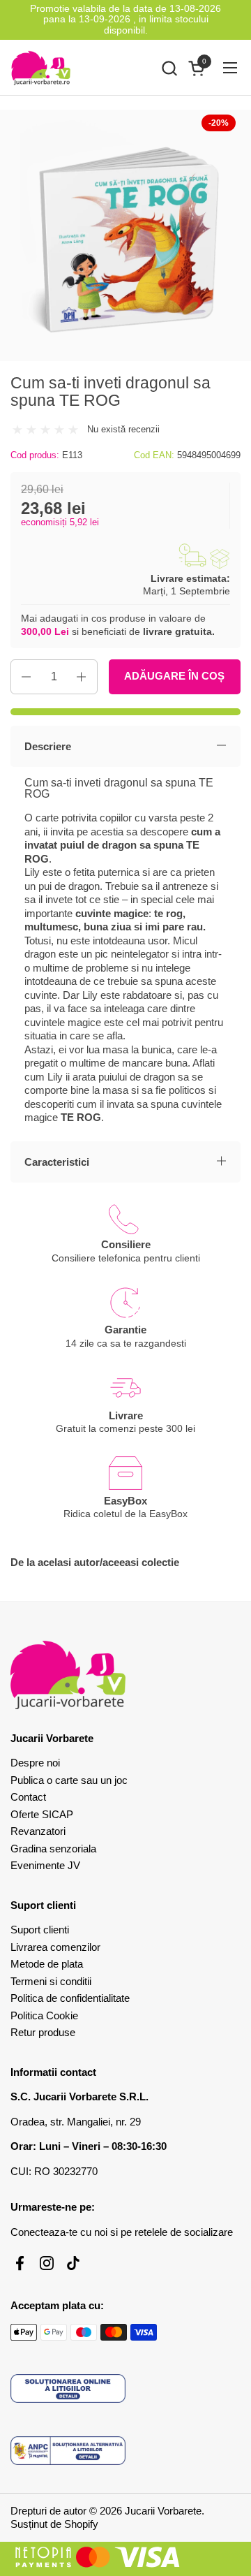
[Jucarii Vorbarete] (41, 68)
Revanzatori (38, 1831)
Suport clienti (40, 1930)
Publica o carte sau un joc (69, 1780)
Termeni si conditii (51, 1981)
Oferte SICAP (42, 1814)
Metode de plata (47, 1964)
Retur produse (43, 2032)
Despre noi (35, 1763)
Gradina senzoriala (53, 1849)
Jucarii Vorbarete (163, 2511)
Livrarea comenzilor (55, 1947)
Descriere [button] (48, 746)
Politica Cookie (44, 2015)
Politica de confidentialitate (70, 1998)
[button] (169, 68)
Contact (28, 1797)
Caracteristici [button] (57, 1162)
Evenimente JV (45, 1865)
